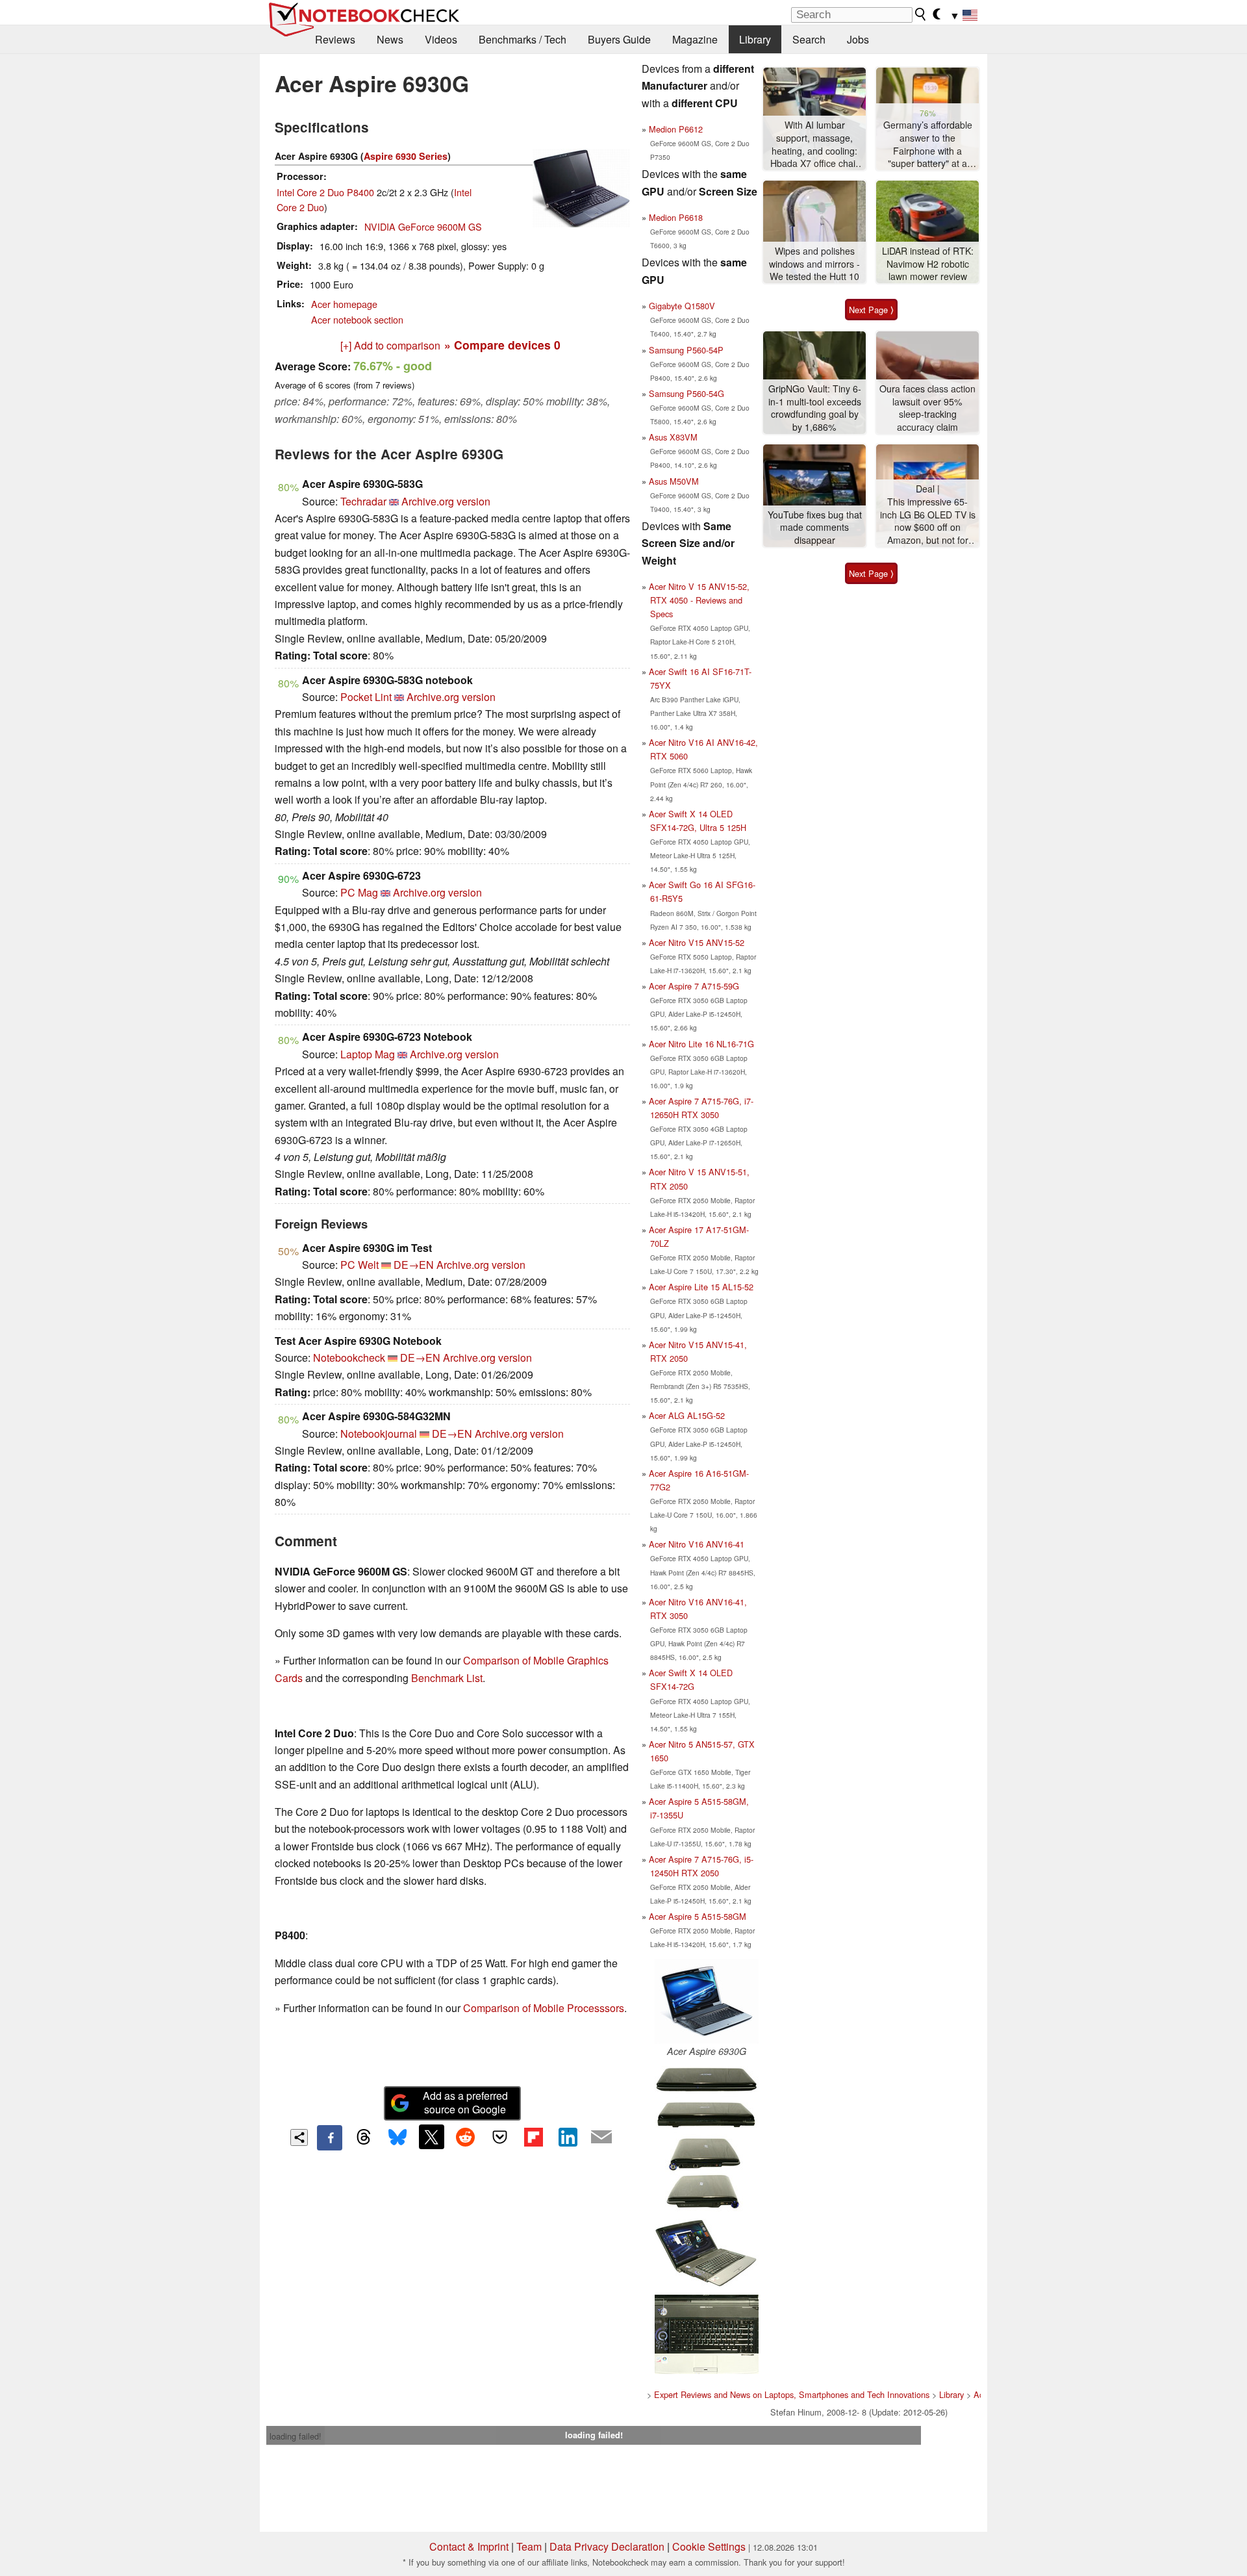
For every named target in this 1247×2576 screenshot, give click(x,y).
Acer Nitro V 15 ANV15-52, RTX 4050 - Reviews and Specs (699, 600)
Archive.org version (446, 501)
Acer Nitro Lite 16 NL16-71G (701, 1044)
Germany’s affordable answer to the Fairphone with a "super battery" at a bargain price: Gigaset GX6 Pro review (927, 145)
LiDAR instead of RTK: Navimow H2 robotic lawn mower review (928, 264)
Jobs (858, 39)
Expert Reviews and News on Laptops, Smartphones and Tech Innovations (792, 2394)
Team (529, 2546)
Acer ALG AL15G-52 (687, 1415)
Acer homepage (344, 304)
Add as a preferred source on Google (465, 2102)
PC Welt (359, 1265)
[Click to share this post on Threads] (364, 2137)
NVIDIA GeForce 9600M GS (423, 226)
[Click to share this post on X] (431, 2137)
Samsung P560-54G (686, 393)
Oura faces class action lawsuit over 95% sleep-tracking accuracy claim (927, 408)
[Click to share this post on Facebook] (329, 2137)
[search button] (921, 14)
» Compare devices (502, 345)
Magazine (695, 39)
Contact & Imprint (469, 2546)
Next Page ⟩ (871, 310)
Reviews (335, 39)
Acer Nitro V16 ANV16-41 (697, 1544)
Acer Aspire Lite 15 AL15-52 (701, 1287)
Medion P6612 (676, 129)
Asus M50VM (674, 481)
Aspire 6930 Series (406, 156)
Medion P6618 (676, 217)
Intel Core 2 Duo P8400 (325, 192)
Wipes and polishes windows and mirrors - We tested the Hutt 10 (814, 264)
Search (809, 39)
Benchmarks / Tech (523, 39)
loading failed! (296, 2436)
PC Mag (359, 892)
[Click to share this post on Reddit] (466, 2137)
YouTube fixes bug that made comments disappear (815, 528)
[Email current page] (601, 2137)
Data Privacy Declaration (607, 2546)
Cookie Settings (709, 2546)
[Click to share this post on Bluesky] (397, 2137)
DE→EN (414, 1265)
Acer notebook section (357, 319)
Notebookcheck (349, 1358)
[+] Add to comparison (390, 345)
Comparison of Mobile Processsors (544, 2008)
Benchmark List (447, 1678)
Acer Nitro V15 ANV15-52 (697, 942)
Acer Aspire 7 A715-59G (694, 986)
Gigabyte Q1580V (682, 306)
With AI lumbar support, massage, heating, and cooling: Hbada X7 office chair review (814, 145)
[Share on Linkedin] (568, 2137)
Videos (441, 39)
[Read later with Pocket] (499, 2137)
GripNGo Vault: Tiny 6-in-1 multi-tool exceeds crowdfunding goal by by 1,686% (815, 408)
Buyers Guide (619, 39)
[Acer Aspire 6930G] (707, 2001)
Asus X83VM (673, 437)
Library (755, 39)
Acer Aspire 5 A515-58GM (698, 1916)
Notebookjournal (379, 1434)
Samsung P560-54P (686, 350)
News (390, 39)
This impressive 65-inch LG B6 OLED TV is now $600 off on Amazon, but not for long (928, 521)
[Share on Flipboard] (533, 2137)
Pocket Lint (366, 697)
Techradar (363, 501)
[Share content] (299, 2138)
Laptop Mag (368, 1054)
